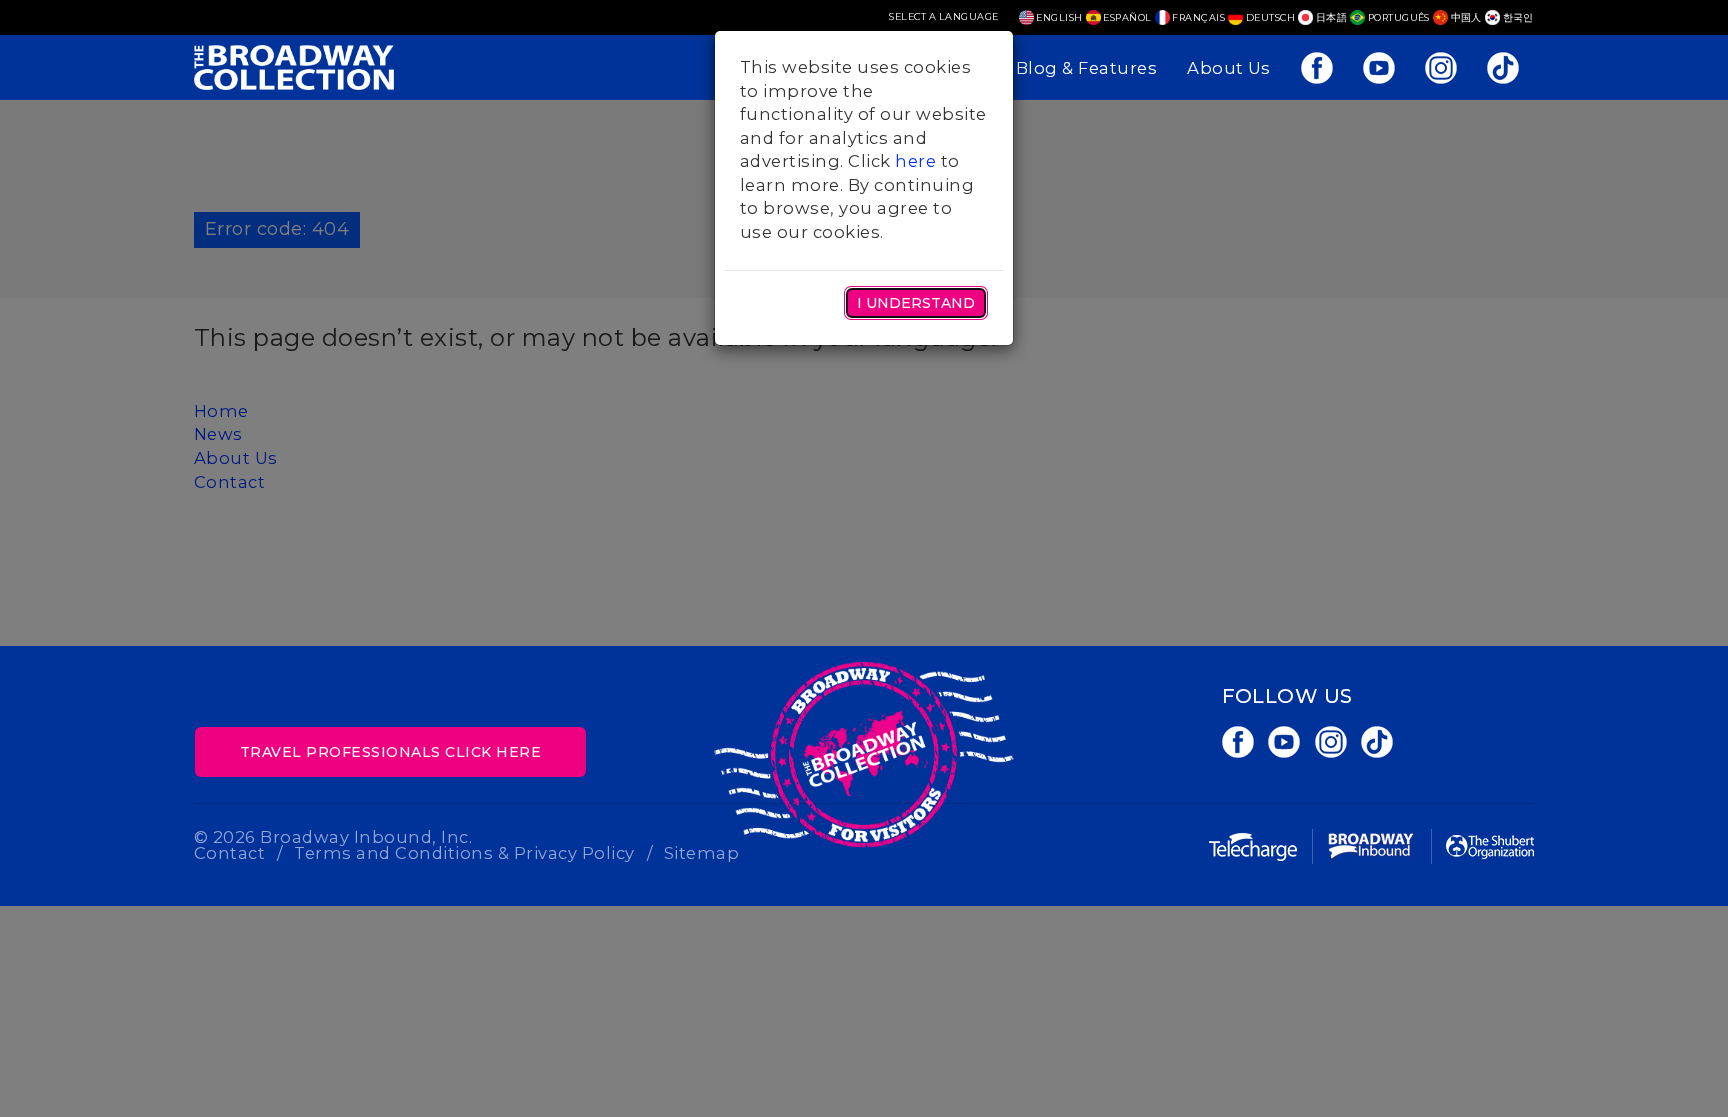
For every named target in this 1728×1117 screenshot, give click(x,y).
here (915, 161)
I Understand (916, 303)
